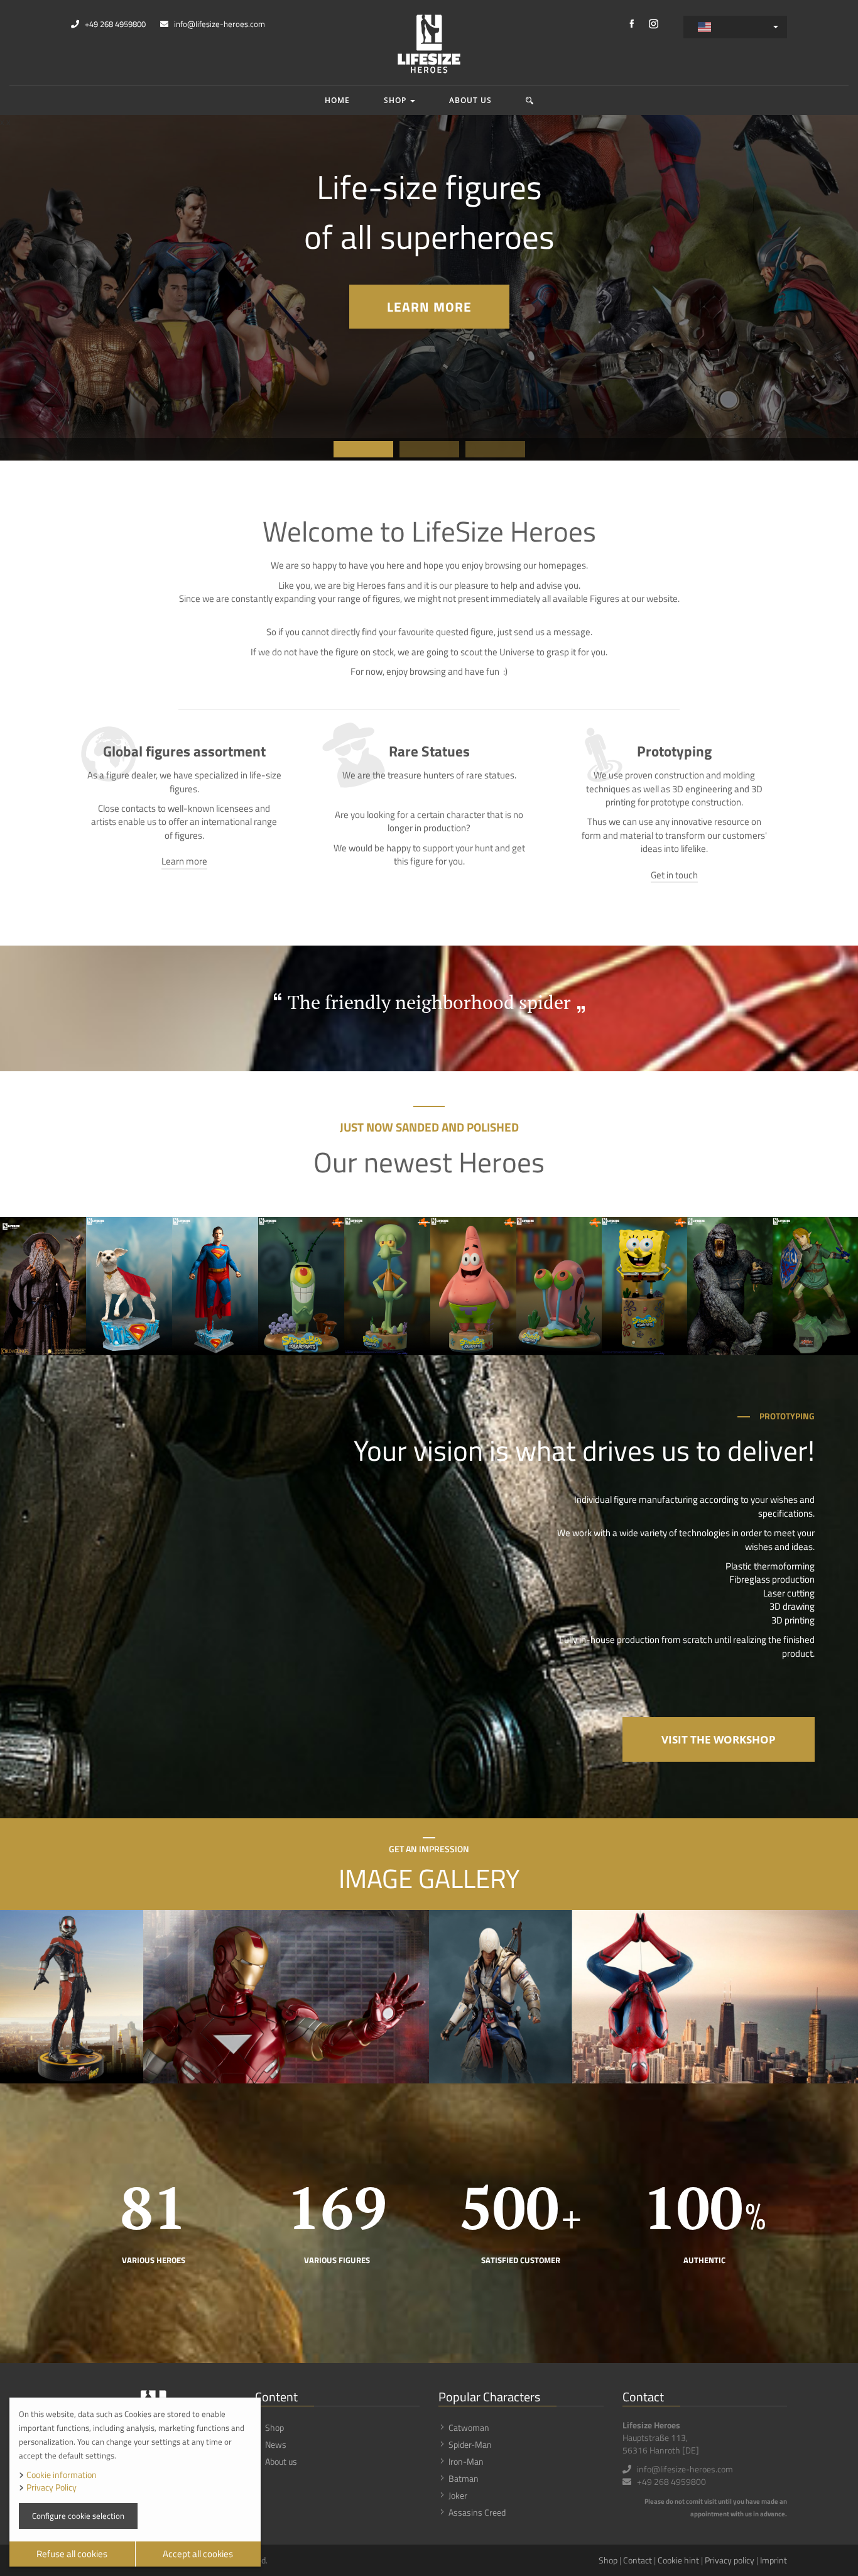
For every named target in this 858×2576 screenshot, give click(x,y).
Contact (638, 2560)
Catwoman (469, 2427)
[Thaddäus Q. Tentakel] (387, 1286)
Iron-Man (466, 2461)
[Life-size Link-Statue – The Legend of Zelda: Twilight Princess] (815, 1286)
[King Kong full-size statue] (730, 1286)
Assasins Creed (477, 2512)
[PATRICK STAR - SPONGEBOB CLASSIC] (473, 1286)
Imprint (774, 2560)
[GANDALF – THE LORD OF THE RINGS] (43, 1286)
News (276, 2444)
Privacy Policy (52, 2487)
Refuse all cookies (72, 2554)
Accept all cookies (198, 2554)
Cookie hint (678, 2560)
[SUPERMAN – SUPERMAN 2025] (215, 1286)
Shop (396, 100)
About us (470, 100)
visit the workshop (719, 1739)
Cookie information (62, 2475)
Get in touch (674, 875)
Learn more (429, 307)
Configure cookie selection (78, 2516)
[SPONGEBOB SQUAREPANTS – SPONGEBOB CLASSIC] (644, 1286)
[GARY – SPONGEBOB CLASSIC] (559, 1286)
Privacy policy (730, 2560)
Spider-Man (470, 2444)
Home (337, 100)
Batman (464, 2478)
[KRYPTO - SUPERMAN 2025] (129, 1286)
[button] (530, 100)
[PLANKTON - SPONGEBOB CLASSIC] (301, 1286)
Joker (458, 2495)
